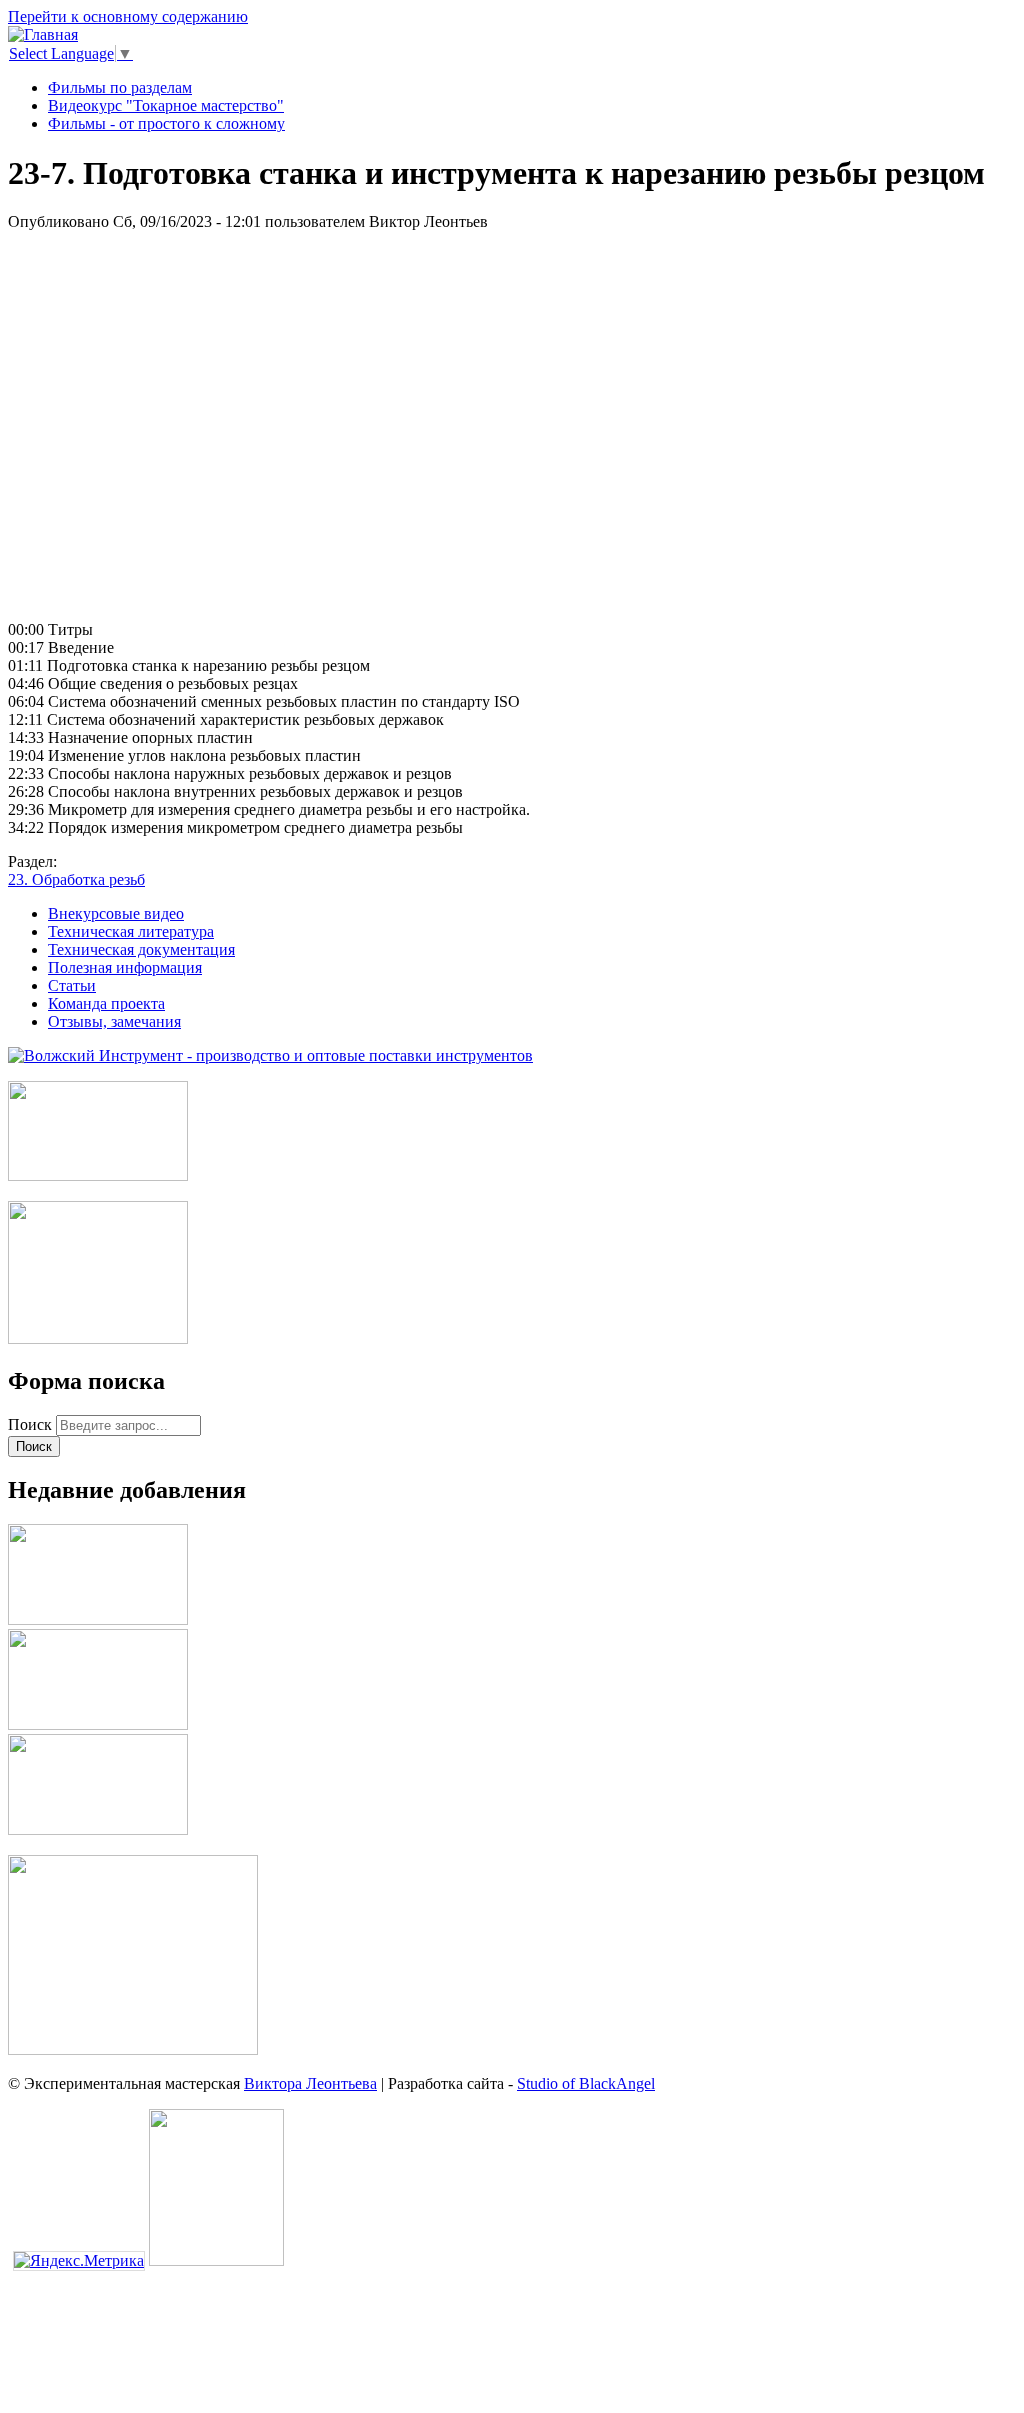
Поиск (32, 1424)
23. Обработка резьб (76, 879)
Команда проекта (106, 1003)
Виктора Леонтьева (310, 2083)
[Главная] (43, 34)
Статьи (72, 985)
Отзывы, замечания (114, 1021)
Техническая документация (141, 949)
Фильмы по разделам (120, 87)
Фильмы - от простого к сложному (166, 123)
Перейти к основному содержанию (128, 16)
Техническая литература (131, 931)
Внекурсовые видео (116, 913)
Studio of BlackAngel (586, 2083)
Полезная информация (125, 967)
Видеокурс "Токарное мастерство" (166, 105)
